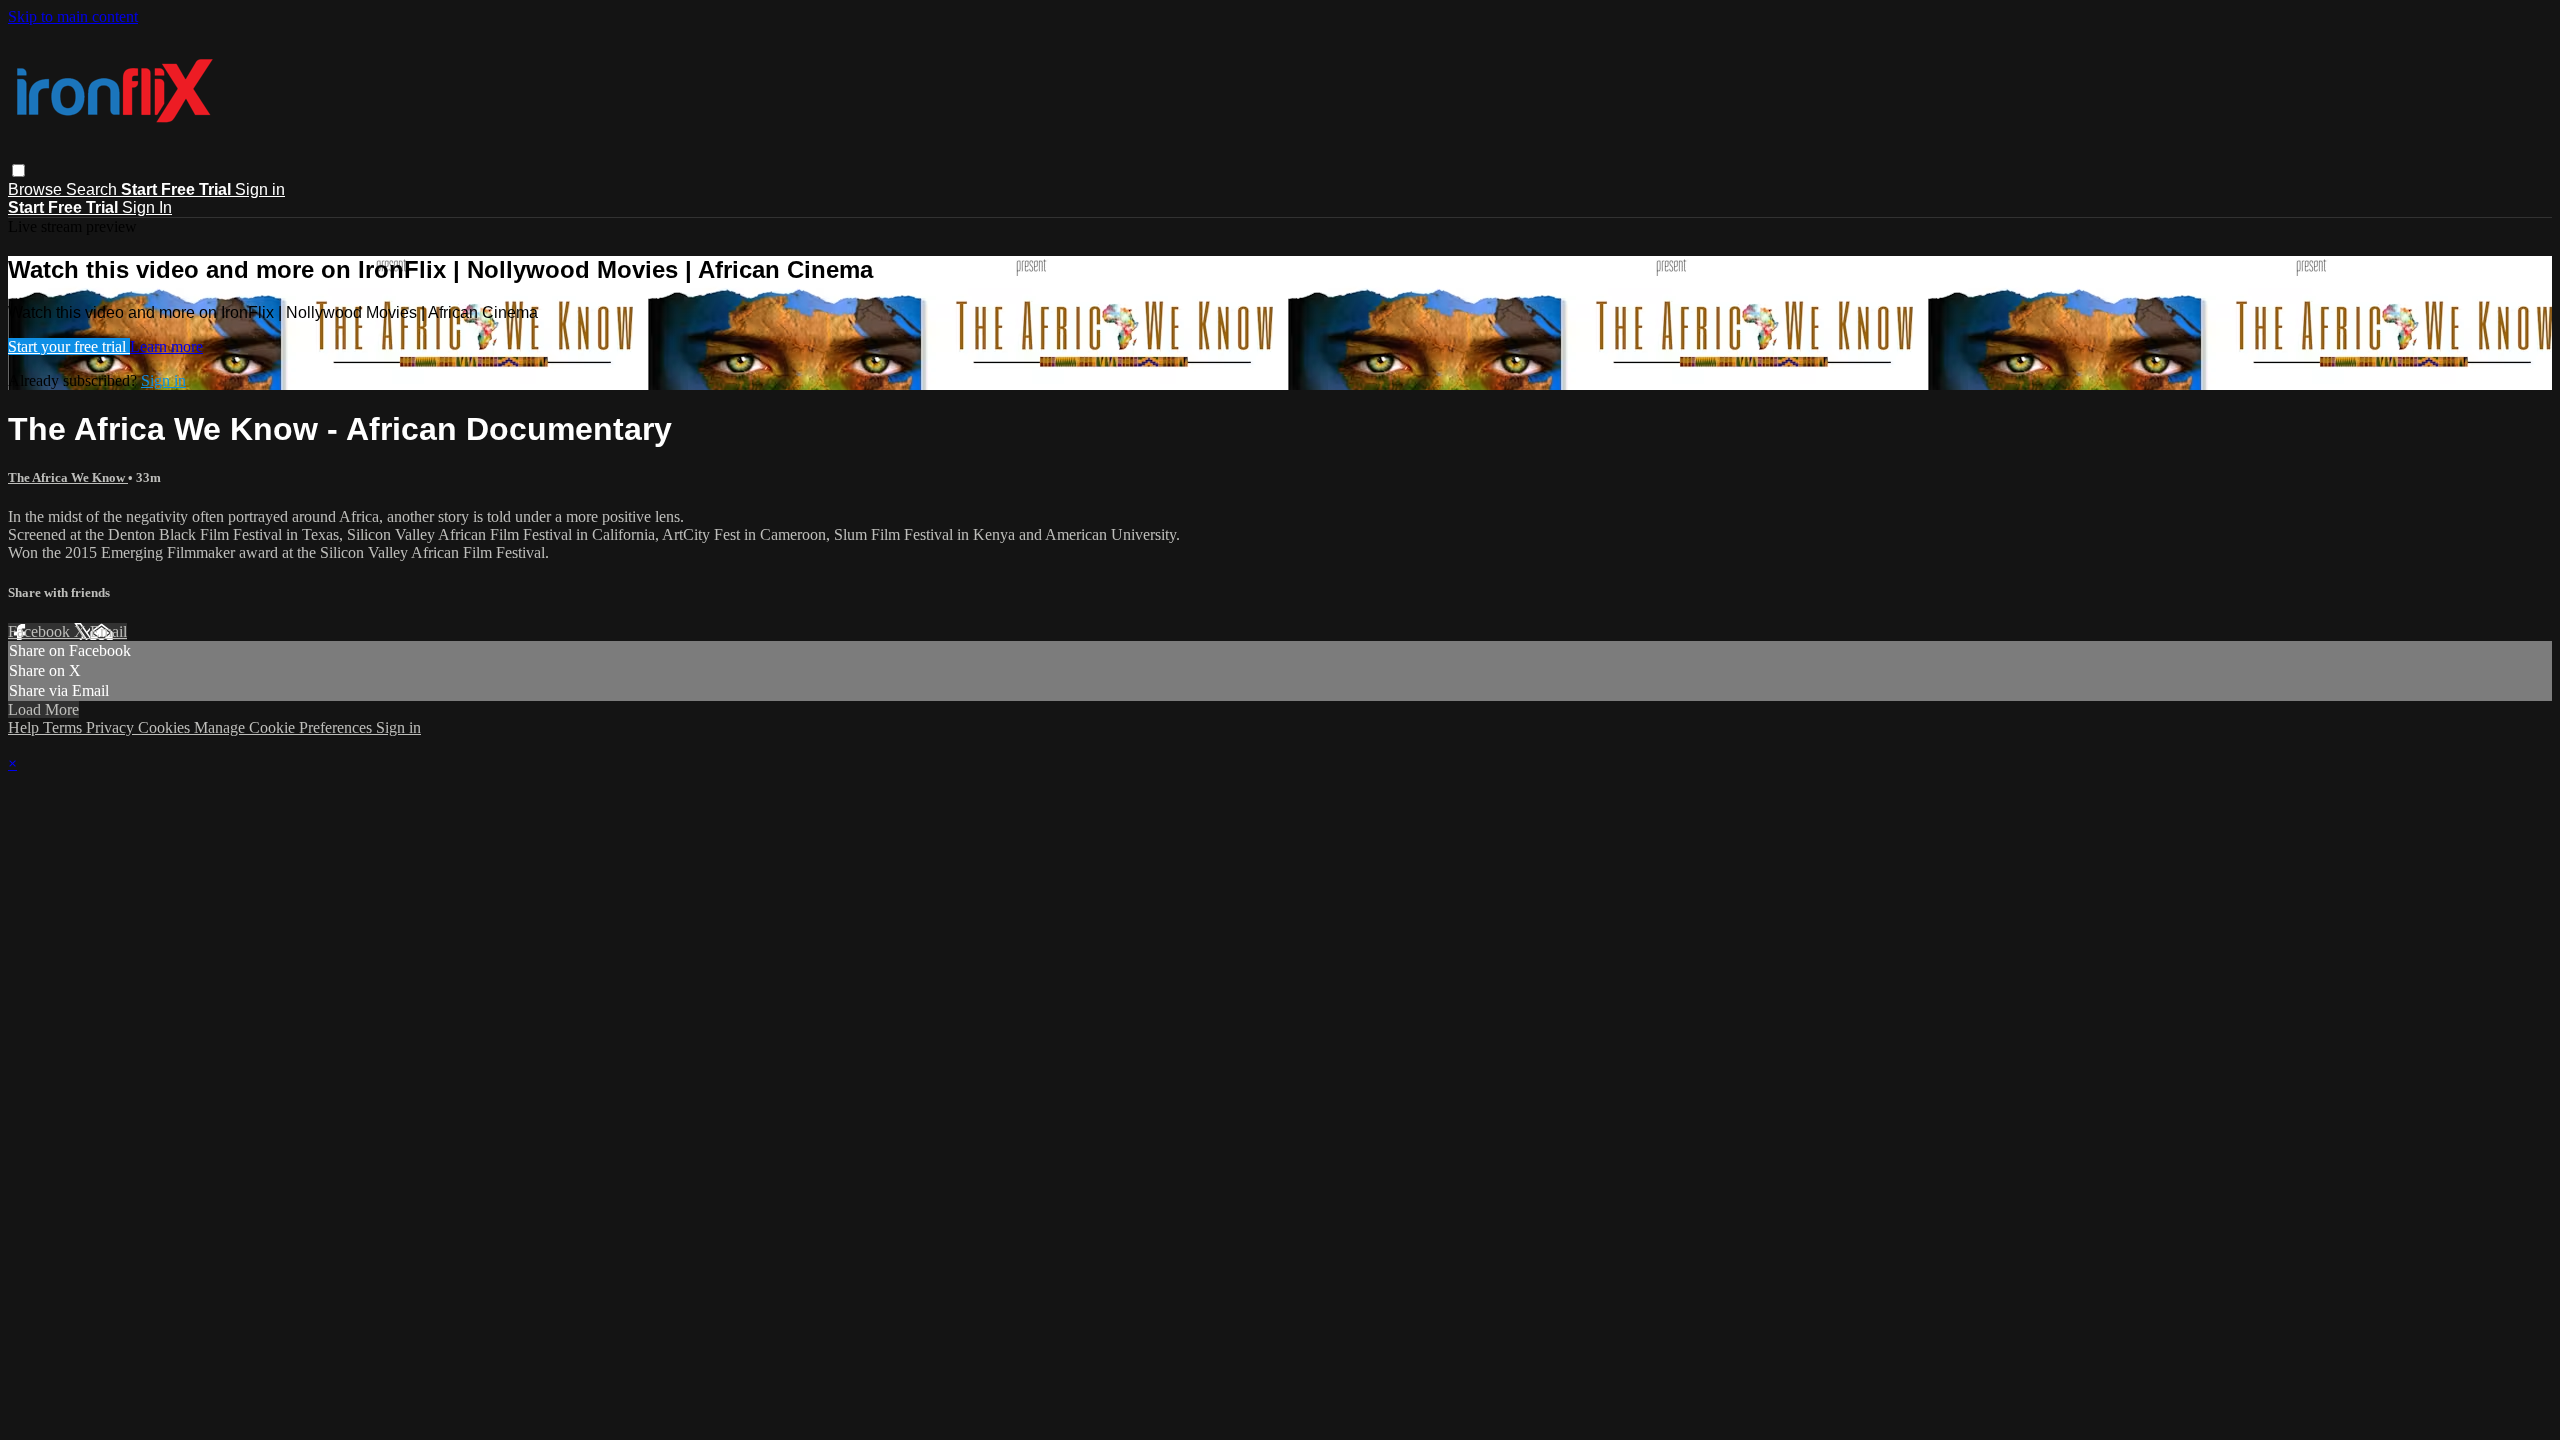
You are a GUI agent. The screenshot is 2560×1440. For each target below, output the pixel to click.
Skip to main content (73, 16)
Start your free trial (69, 346)
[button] (18, 170)
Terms (64, 727)
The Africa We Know (68, 477)
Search (93, 189)
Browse (37, 189)
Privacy (112, 727)
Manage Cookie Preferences (285, 727)
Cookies (166, 727)
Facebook (41, 631)
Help (25, 727)
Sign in (260, 189)
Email (108, 631)
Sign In (147, 207)
